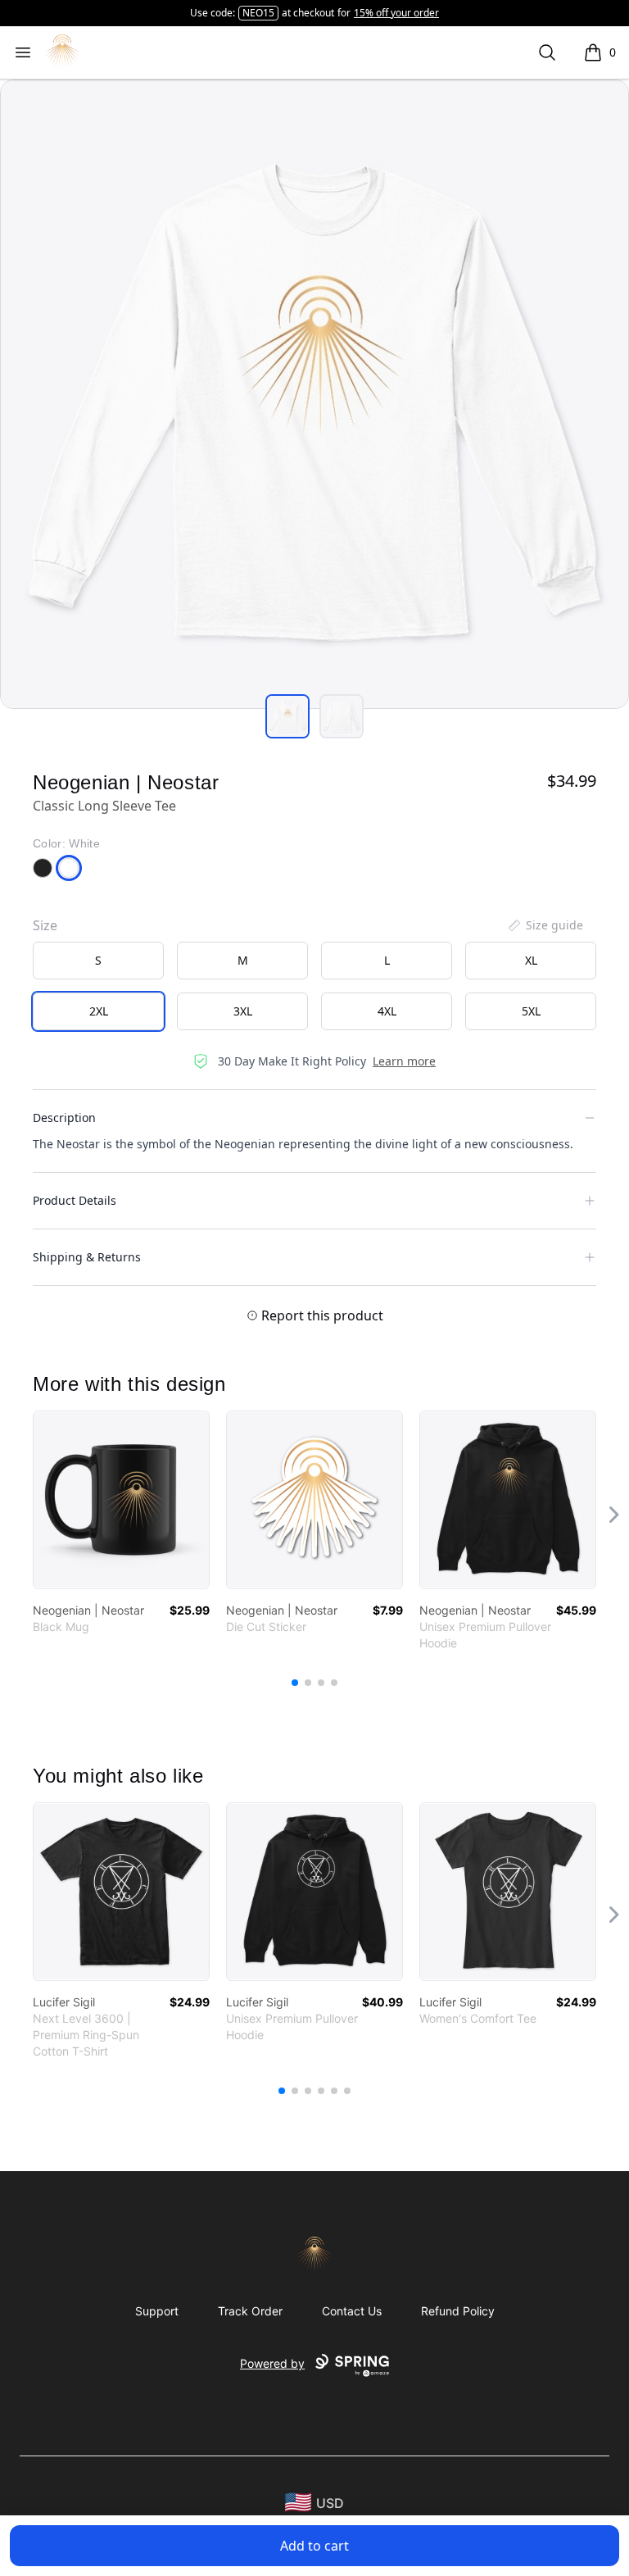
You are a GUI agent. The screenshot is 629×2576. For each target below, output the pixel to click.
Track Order (250, 2311)
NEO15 (258, 13)
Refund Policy (458, 2311)
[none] (545, 925)
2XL (99, 1011)
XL (531, 960)
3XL (243, 1011)
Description (64, 1118)
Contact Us (352, 2311)
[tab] (287, 716)
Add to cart (314, 2546)
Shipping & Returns (87, 1257)
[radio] (98, 961)
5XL (531, 1011)
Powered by (272, 2363)
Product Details (75, 1200)
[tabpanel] (314, 394)
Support (157, 2311)
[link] (121, 1500)
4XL (387, 1011)
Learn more (404, 1061)
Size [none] (45, 925)
